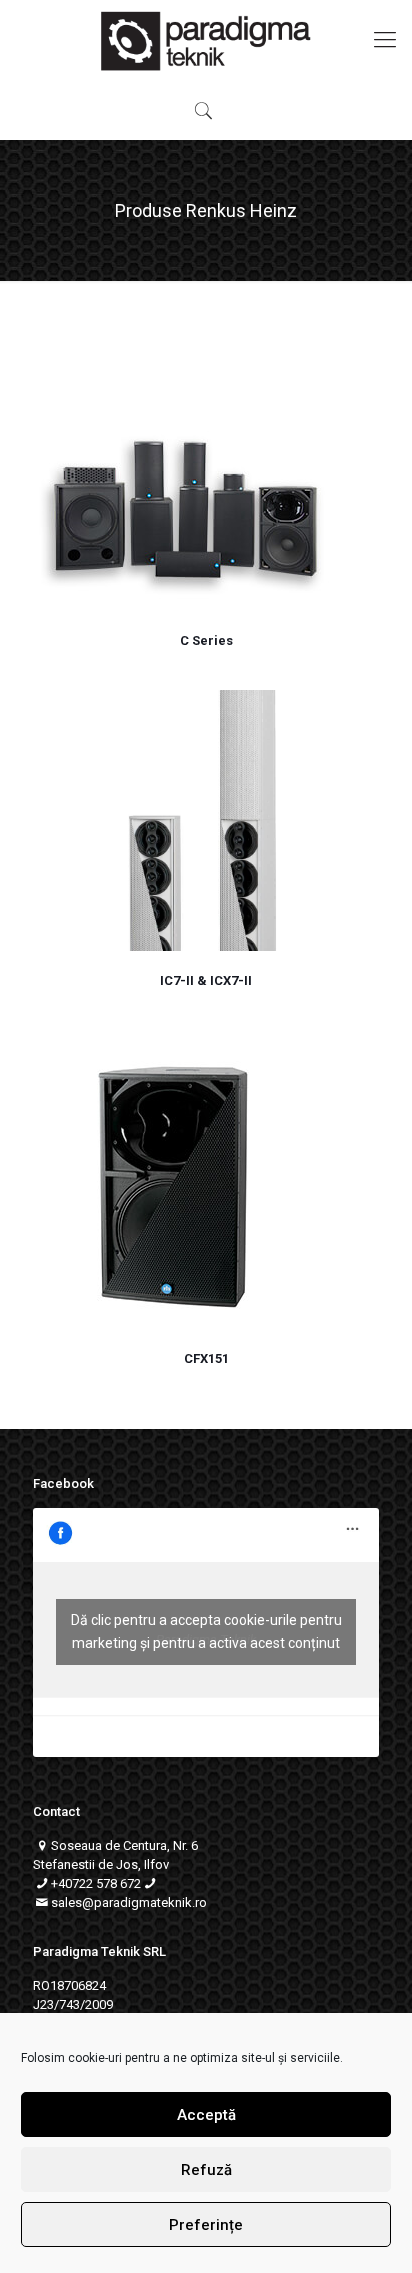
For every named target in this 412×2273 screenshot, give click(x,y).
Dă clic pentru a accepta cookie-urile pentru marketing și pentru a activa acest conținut (206, 1631)
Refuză (206, 2170)
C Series (206, 640)
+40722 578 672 (96, 1883)
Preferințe (206, 2225)
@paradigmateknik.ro (144, 1902)
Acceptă (206, 2115)
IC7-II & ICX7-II (206, 980)
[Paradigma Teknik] (206, 40)
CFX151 (206, 1358)
